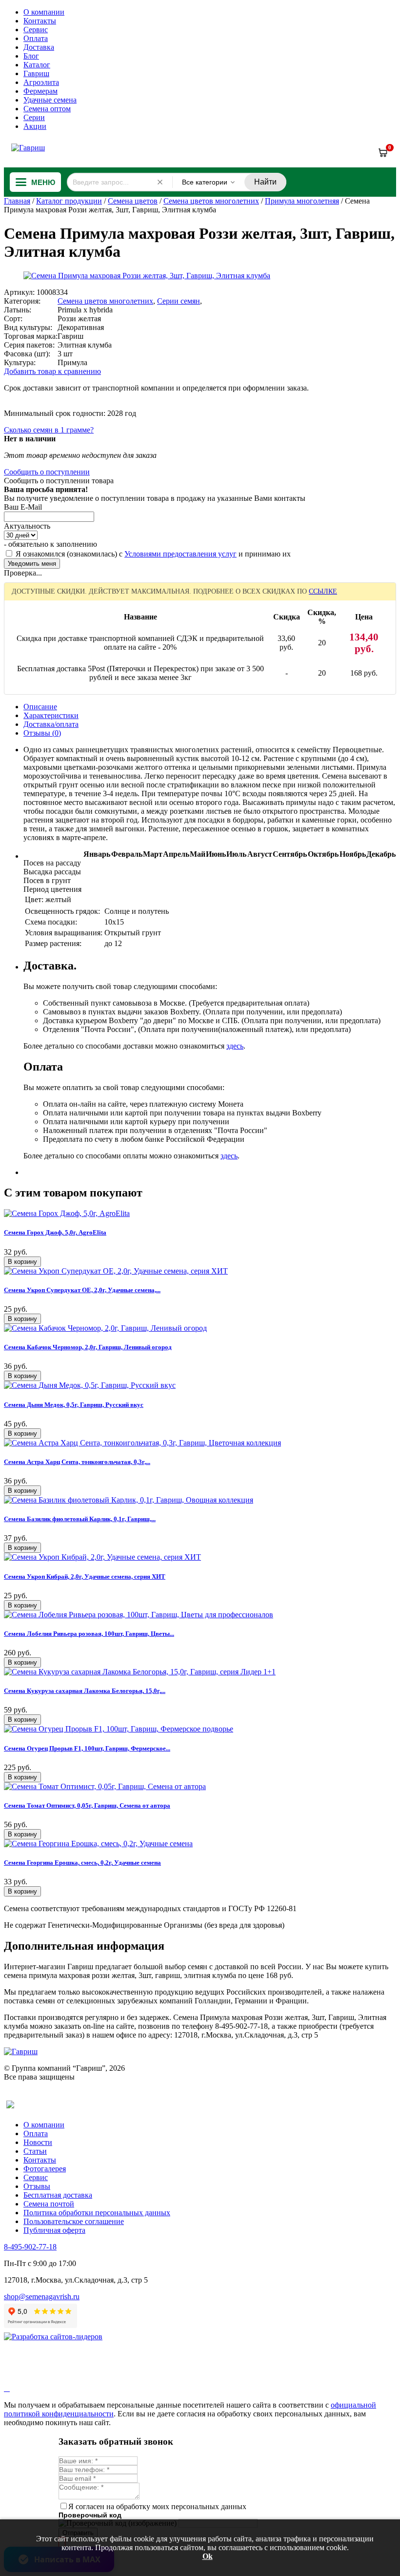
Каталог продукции (69, 201)
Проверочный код (90, 2515)
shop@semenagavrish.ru (42, 2297)
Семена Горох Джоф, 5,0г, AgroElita (55, 1232)
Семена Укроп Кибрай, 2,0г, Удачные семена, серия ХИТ (85, 1577)
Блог (31, 56)
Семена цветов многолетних (211, 201)
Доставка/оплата (51, 724)
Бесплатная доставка (58, 2195)
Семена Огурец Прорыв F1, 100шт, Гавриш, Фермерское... (87, 1748)
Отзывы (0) (42, 733)
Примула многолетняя (302, 201)
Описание (40, 707)
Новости (38, 2142)
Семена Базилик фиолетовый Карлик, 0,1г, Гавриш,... (80, 1519)
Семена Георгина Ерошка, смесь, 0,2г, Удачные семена (82, 1863)
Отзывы (37, 2186)
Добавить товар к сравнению (52, 371)
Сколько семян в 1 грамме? (49, 430)
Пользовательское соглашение (74, 2221)
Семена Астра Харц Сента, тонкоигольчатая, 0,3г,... (77, 1462)
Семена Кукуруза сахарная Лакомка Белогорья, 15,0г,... (85, 1691)
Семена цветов (133, 201)
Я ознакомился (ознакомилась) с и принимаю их (152, 554)
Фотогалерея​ (45, 2169)
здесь (235, 1046)
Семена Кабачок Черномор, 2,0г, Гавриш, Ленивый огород (88, 1347)
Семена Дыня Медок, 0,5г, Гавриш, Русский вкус (74, 1405)
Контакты (40, 21)
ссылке (323, 591)
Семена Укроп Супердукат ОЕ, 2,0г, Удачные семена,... (82, 1290)
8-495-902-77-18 (30, 2247)
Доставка (39, 47)
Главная (17, 201)
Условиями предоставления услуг (180, 554)
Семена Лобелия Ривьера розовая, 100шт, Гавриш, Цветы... (89, 1634)
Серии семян (179, 301)
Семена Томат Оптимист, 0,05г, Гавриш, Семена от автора (87, 1805)
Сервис (36, 30)
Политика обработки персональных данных (97, 2213)
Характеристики (51, 715)
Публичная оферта (54, 2230)
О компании (44, 12)
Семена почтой (49, 2204)
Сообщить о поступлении (47, 472)
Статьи (35, 2151)
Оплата (36, 38)
